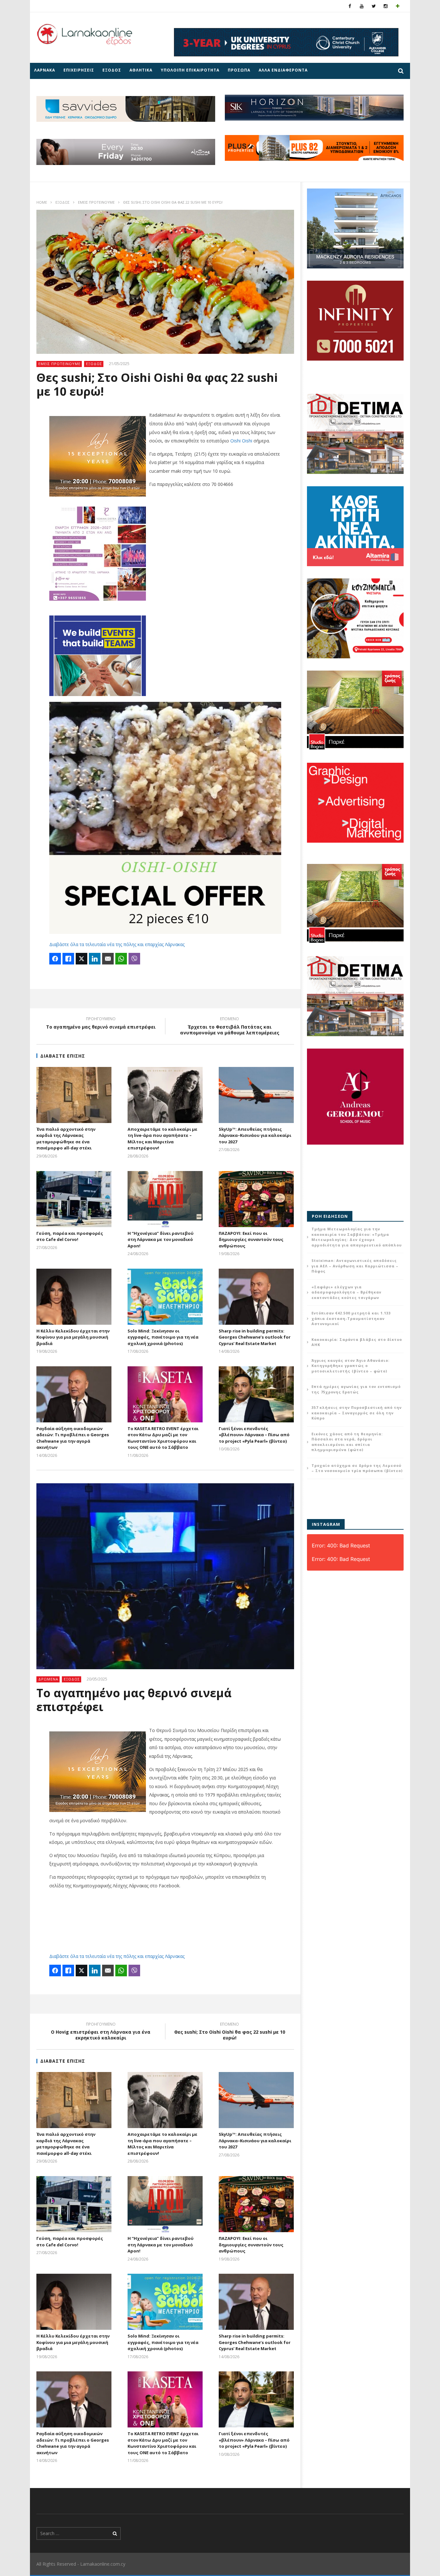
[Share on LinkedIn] (95, 959)
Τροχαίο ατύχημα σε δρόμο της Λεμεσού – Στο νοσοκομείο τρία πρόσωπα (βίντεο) (357, 1468)
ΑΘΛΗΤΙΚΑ (141, 70)
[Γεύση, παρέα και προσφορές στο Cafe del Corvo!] (74, 1199)
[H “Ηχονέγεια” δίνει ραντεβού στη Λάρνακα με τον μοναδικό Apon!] (165, 1199)
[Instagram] (386, 6)
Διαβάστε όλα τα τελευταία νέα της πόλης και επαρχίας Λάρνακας (117, 944)
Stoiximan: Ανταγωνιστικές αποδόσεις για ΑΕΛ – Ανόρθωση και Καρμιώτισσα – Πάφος (355, 1266)
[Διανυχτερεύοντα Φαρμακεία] (398, 6)
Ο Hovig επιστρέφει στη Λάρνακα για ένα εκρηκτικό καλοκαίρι (101, 2032)
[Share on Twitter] (81, 959)
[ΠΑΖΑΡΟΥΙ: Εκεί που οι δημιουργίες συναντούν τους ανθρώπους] (256, 1199)
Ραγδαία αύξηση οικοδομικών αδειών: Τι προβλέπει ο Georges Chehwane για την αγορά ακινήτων (73, 1438)
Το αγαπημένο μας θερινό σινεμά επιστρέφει (101, 1024)
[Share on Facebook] (55, 959)
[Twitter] (374, 6)
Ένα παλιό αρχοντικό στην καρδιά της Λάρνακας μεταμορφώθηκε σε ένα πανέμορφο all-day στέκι (66, 1139)
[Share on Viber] (134, 959)
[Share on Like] (68, 959)
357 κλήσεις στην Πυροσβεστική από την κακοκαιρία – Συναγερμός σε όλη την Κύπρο (357, 1413)
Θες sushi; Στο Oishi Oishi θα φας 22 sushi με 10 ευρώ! (230, 2032)
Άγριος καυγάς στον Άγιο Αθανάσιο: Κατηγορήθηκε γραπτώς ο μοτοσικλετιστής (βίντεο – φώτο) (350, 1366)
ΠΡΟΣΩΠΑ (239, 70)
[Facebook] (350, 6)
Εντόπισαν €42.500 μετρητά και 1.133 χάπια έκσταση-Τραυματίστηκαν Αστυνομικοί (351, 1318)
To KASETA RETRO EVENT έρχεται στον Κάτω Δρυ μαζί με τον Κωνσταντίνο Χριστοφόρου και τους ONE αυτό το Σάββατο (163, 1438)
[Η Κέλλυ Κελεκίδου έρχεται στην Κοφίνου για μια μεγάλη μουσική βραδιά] (74, 1297)
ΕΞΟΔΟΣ (112, 70)
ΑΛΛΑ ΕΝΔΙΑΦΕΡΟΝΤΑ (283, 70)
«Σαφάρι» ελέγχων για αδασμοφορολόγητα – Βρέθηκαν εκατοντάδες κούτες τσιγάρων (346, 1292)
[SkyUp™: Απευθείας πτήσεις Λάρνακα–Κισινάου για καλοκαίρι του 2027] (256, 1095)
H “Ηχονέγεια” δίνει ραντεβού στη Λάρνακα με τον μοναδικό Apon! (161, 1240)
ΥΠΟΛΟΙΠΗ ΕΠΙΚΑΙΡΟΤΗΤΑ (190, 70)
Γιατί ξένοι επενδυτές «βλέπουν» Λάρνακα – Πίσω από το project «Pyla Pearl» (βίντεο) (254, 1435)
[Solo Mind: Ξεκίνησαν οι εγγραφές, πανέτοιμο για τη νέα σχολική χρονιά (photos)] (165, 1297)
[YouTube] (362, 6)
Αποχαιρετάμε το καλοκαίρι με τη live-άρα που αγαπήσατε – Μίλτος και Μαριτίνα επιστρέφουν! (163, 1139)
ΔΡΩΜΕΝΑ (48, 1679)
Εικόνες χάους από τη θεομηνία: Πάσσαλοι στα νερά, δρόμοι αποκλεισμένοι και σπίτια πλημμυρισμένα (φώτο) (347, 1442)
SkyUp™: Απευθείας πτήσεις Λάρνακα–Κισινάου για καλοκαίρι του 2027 (255, 1135)
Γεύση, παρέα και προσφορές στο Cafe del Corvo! (70, 1236)
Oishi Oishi (241, 441)
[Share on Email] (108, 959)
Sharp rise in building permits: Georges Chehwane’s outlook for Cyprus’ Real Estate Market (255, 1337)
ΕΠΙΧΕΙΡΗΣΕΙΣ (79, 70)
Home (42, 202)
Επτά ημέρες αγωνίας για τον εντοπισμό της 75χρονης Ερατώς (356, 1389)
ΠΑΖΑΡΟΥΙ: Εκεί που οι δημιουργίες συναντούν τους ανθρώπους (251, 1240)
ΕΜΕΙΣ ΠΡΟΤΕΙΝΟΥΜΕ (96, 202)
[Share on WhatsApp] (121, 959)
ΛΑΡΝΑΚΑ (45, 70)
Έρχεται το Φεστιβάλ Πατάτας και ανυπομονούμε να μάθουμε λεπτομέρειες (230, 1027)
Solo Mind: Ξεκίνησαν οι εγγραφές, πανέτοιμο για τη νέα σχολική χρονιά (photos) (163, 1337)
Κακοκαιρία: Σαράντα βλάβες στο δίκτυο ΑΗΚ (357, 1342)
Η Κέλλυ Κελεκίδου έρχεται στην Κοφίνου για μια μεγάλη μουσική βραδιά (73, 1337)
